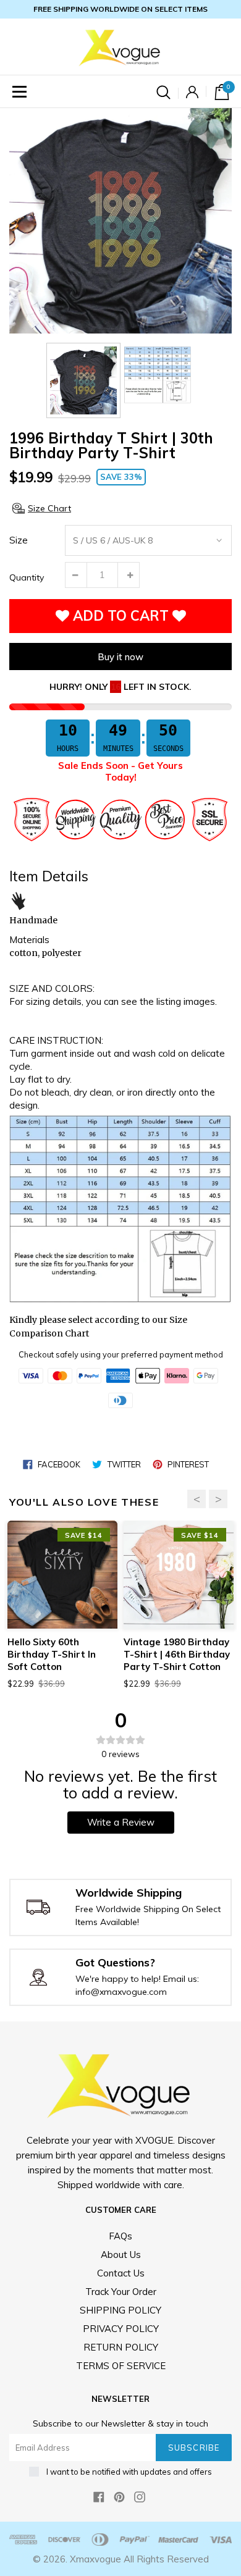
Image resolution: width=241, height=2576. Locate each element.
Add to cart (121, 616)
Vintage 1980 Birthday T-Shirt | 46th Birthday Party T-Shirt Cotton (177, 1654)
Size (19, 540)
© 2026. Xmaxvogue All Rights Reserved (121, 2559)
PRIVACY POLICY (121, 2329)
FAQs (120, 2236)
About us (121, 2255)
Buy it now (120, 657)
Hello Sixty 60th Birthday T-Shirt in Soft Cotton (52, 1654)
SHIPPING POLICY (120, 2310)
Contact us (121, 2273)
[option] (120, 221)
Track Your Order (121, 2292)
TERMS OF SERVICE (121, 2366)
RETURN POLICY (121, 2347)
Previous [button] (197, 1499)
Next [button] (218, 1499)
